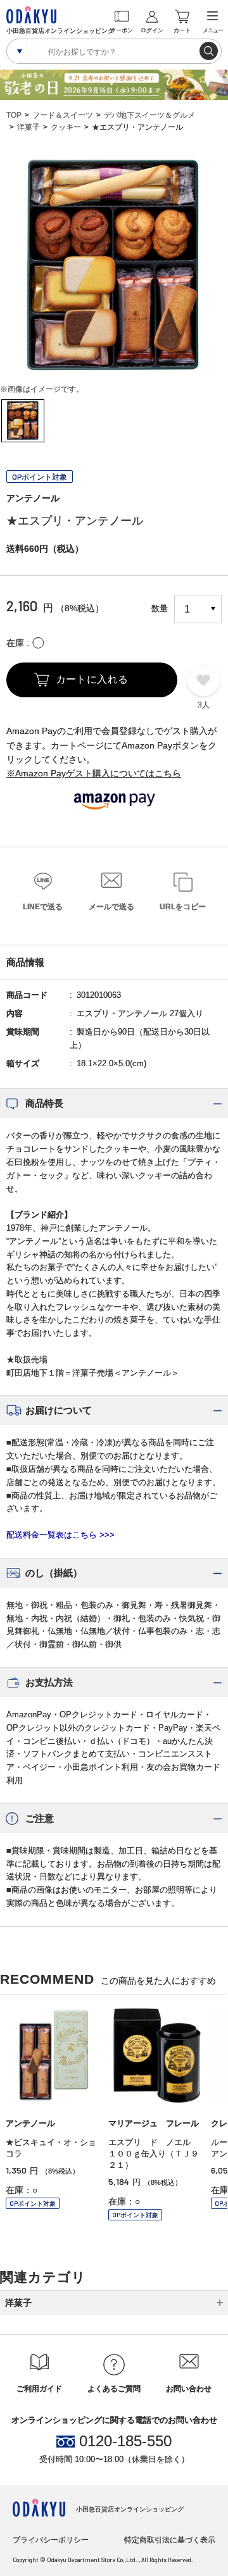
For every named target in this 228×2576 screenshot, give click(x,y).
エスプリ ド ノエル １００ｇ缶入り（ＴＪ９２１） (154, 2154)
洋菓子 (28, 127)
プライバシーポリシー (51, 2540)
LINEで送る (43, 907)
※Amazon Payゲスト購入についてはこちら (94, 773)
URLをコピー (183, 907)
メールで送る (111, 907)
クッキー (66, 127)
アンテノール (33, 498)
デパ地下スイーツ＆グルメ (149, 115)
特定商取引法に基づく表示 (170, 2540)
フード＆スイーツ (63, 115)
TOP (14, 115)
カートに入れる (92, 679)
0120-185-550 (125, 2441)
